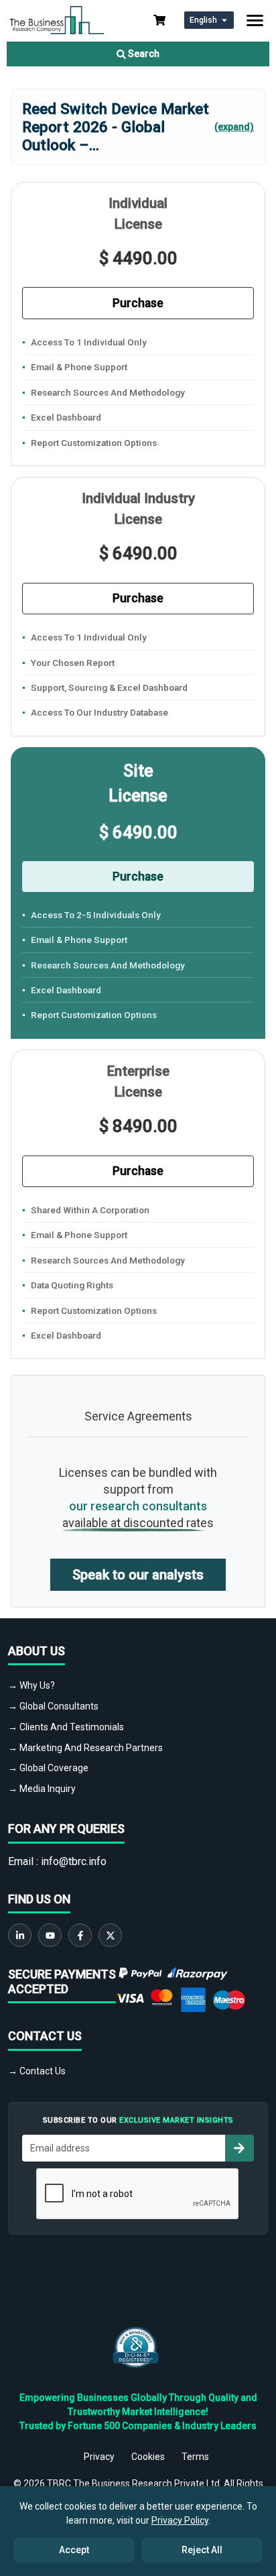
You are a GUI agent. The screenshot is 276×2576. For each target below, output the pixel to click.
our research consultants (138, 1506)
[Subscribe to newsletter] (239, 2148)
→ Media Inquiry (42, 1789)
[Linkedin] (20, 1935)
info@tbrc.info (74, 1861)
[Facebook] (80, 1935)
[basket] (159, 20)
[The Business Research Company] (57, 19)
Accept (74, 2550)
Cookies (148, 2457)
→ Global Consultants (53, 1706)
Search (143, 54)
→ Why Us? (31, 1685)
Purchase (138, 303)
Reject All (202, 2550)
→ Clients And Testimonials (66, 1727)
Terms (195, 2457)
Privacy (99, 2457)
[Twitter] (110, 1935)
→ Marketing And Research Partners (85, 1748)
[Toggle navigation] (255, 20)
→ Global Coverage (48, 1768)
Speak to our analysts (138, 1575)
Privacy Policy (180, 2520)
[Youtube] (50, 1935)
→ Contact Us (37, 2071)
